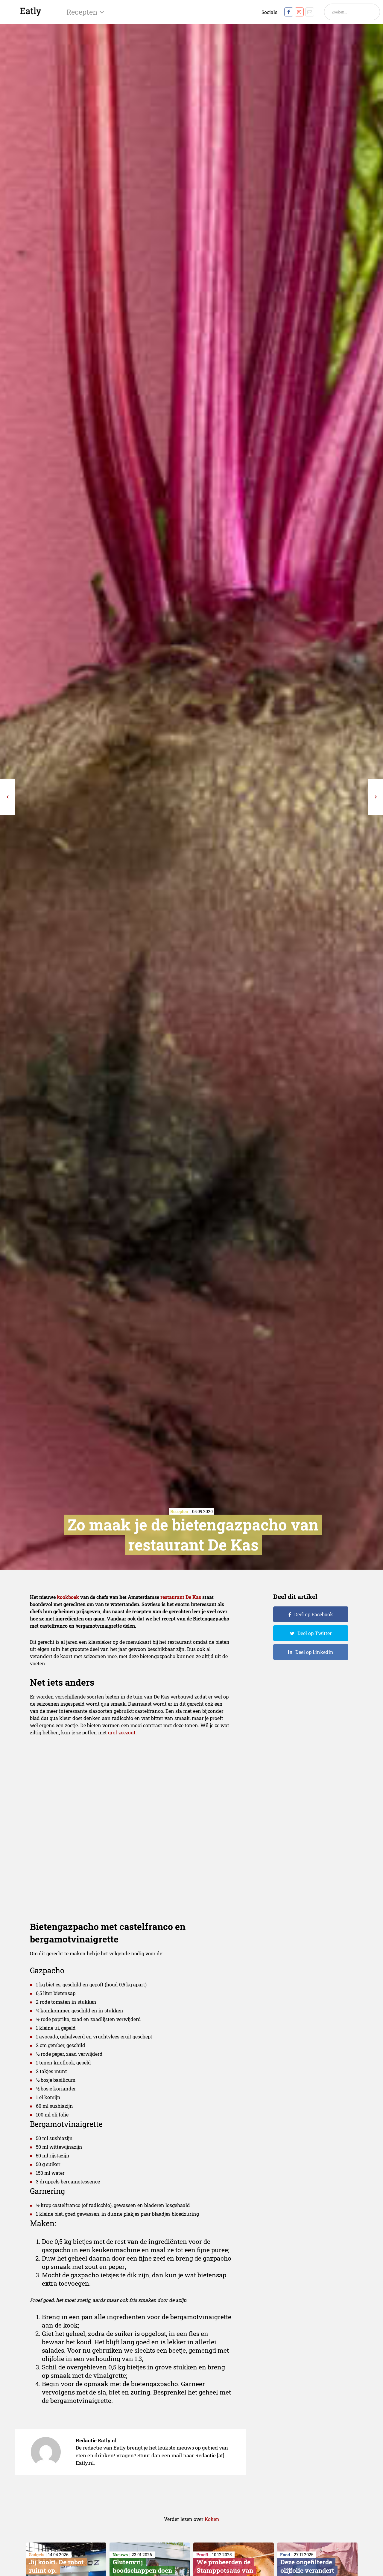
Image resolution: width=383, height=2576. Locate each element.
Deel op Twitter (315, 1633)
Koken (212, 2519)
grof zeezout (122, 1732)
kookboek (68, 1597)
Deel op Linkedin (314, 1652)
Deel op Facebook (314, 1614)
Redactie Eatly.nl (96, 2440)
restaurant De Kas (181, 1597)
